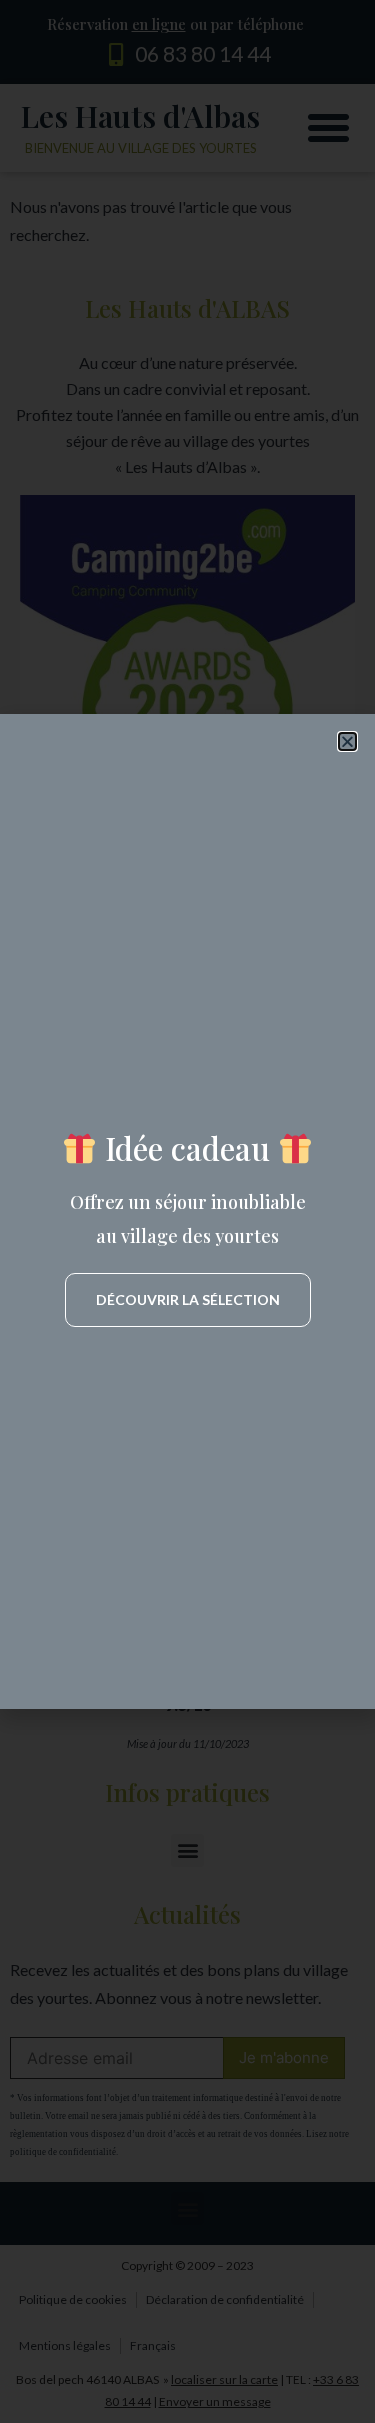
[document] (187, 1211)
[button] (347, 741)
